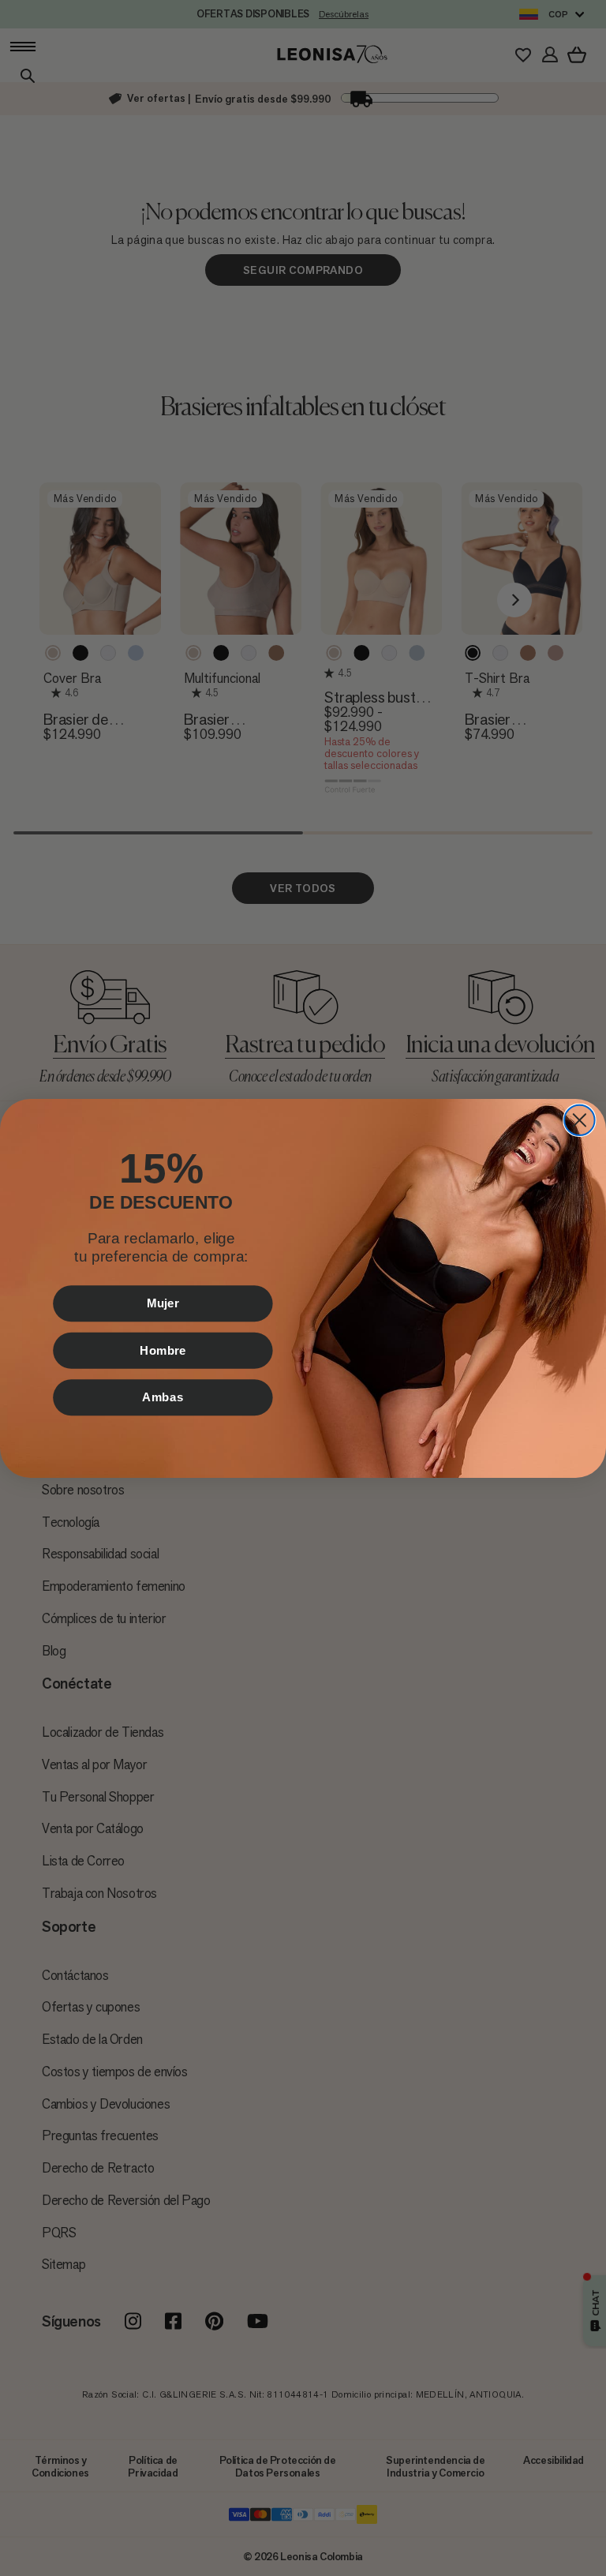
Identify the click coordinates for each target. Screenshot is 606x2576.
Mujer (163, 1303)
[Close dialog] (579, 1119)
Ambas (163, 1397)
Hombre (163, 1350)
